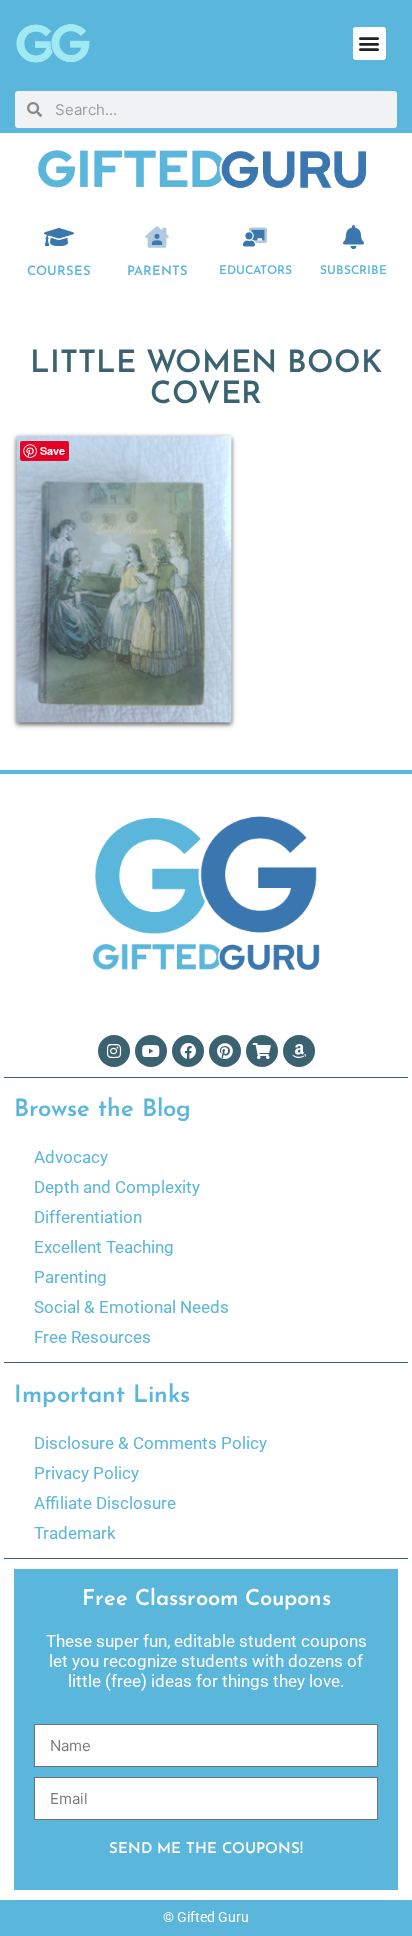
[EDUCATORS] (255, 237)
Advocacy (71, 1157)
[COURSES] (59, 237)
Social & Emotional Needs (131, 1307)
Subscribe (353, 271)
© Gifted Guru (206, 1917)
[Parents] (157, 237)
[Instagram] (114, 1051)
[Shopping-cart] (262, 1051)
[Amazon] (299, 1051)
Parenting (70, 1277)
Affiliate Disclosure (105, 1503)
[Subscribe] (353, 237)
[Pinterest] (225, 1051)
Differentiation (88, 1217)
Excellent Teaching (104, 1247)
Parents (157, 271)
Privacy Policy (86, 1473)
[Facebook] (188, 1051)
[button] (369, 43)
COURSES (59, 271)
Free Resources (92, 1337)
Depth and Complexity (117, 1187)
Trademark (75, 1533)
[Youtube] (151, 1051)
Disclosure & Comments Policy (150, 1443)
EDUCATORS (255, 271)
